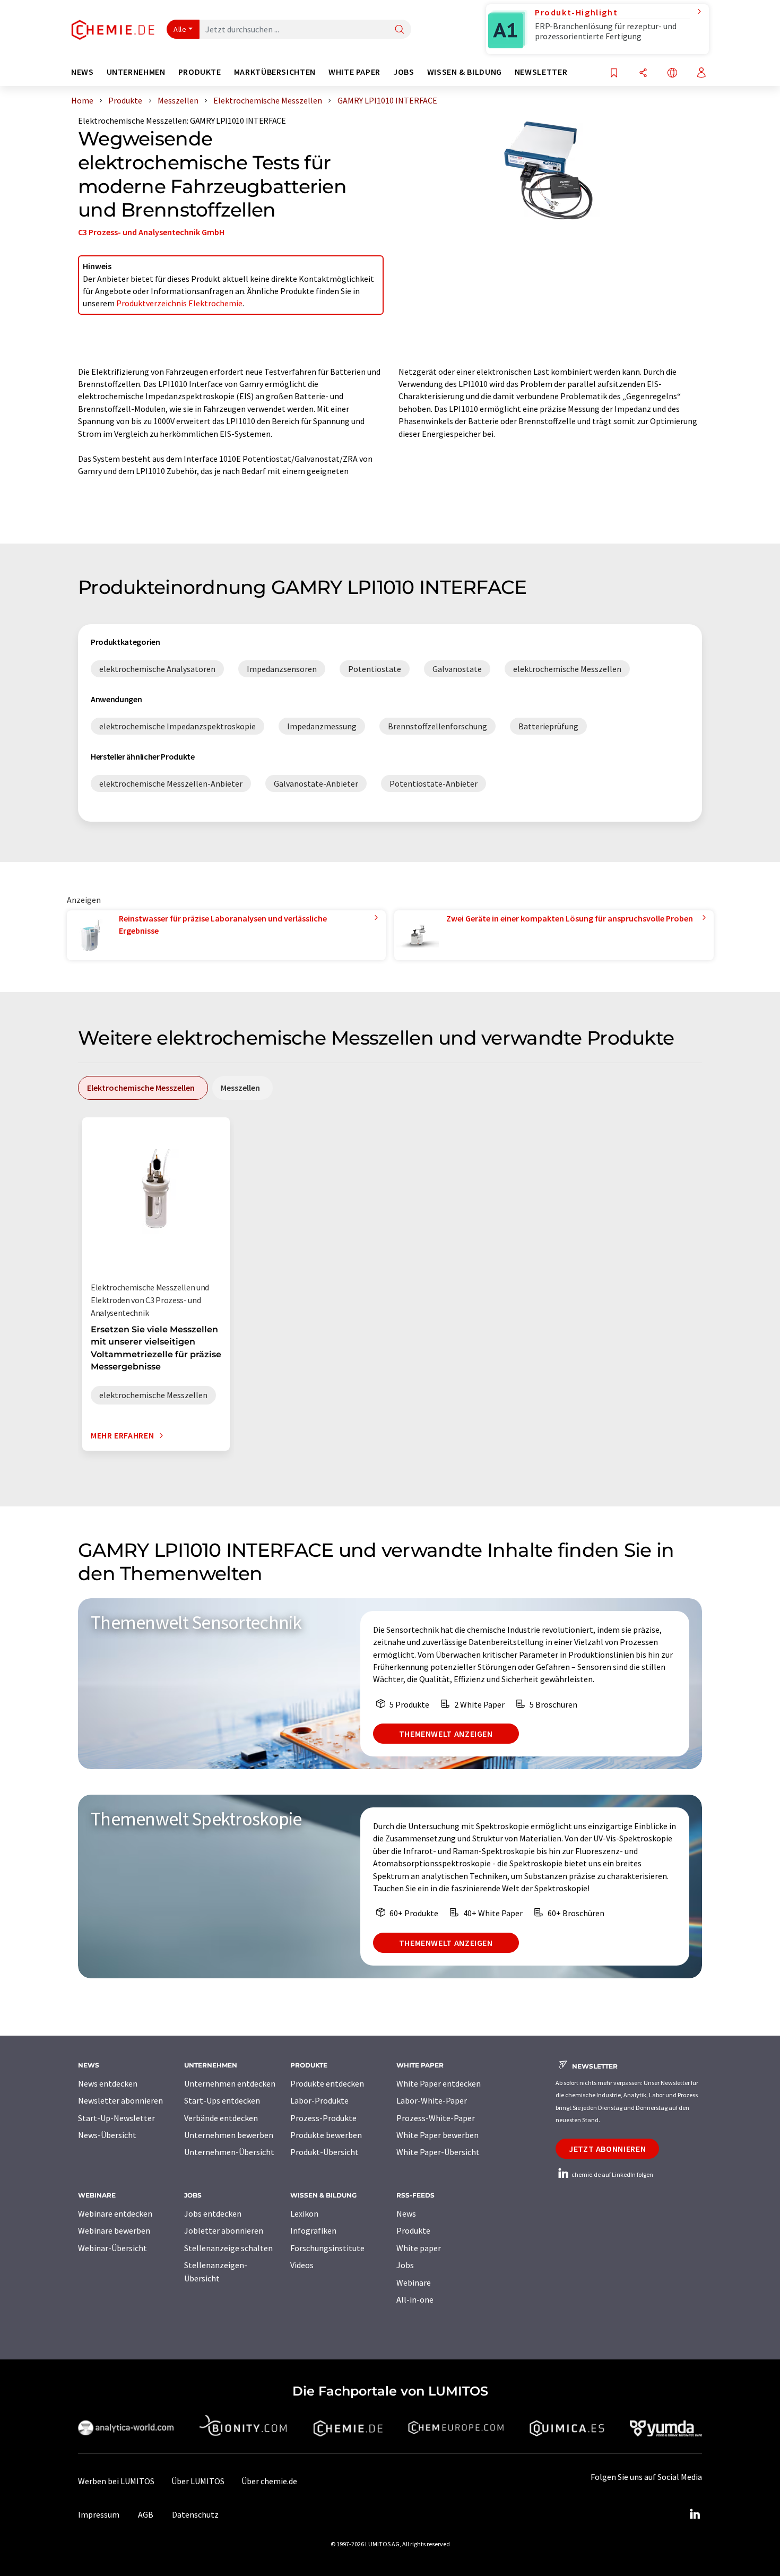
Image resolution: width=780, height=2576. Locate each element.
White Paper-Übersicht (438, 2152)
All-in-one (415, 2299)
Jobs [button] (404, 72)
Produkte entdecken (327, 2083)
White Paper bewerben (437, 2135)
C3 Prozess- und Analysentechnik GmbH (151, 232)
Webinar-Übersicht (112, 2248)
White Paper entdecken (439, 2083)
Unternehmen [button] (136, 72)
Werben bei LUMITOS (116, 2481)
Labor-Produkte (319, 2100)
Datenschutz (195, 2514)
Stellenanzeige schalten (228, 2248)
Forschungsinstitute (327, 2248)
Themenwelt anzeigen (446, 1734)
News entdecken (108, 2083)
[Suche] (400, 30)
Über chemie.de (269, 2481)
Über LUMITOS (198, 2481)
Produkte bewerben (326, 2135)
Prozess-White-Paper (436, 2118)
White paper (419, 2248)
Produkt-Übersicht (324, 2152)
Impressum (99, 2514)
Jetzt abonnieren (607, 2149)
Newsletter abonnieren (120, 2100)
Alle (180, 29)
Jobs (405, 2265)
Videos (302, 2265)
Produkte (413, 2230)
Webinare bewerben (114, 2230)
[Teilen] (643, 74)
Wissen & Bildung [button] (465, 72)
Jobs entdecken (213, 2213)
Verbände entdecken (221, 2118)
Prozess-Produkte (323, 2118)
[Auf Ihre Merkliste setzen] (614, 74)
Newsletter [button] (541, 72)
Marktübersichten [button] (275, 72)
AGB (146, 2514)
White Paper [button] (354, 72)
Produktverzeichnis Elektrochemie (179, 303)
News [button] (83, 72)
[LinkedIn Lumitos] (695, 2514)
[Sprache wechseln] (672, 74)
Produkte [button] (200, 72)
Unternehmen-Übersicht (229, 2152)
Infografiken (313, 2230)
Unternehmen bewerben (229, 2135)
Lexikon (304, 2213)
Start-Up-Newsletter (116, 2118)
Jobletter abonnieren (224, 2230)
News (406, 2213)
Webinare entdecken (115, 2213)
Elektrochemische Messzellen (132, 120)
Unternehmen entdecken (230, 2083)
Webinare (414, 2282)
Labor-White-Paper (432, 2100)
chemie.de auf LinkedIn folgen (612, 2174)
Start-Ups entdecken (222, 2100)
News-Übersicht (107, 2135)
